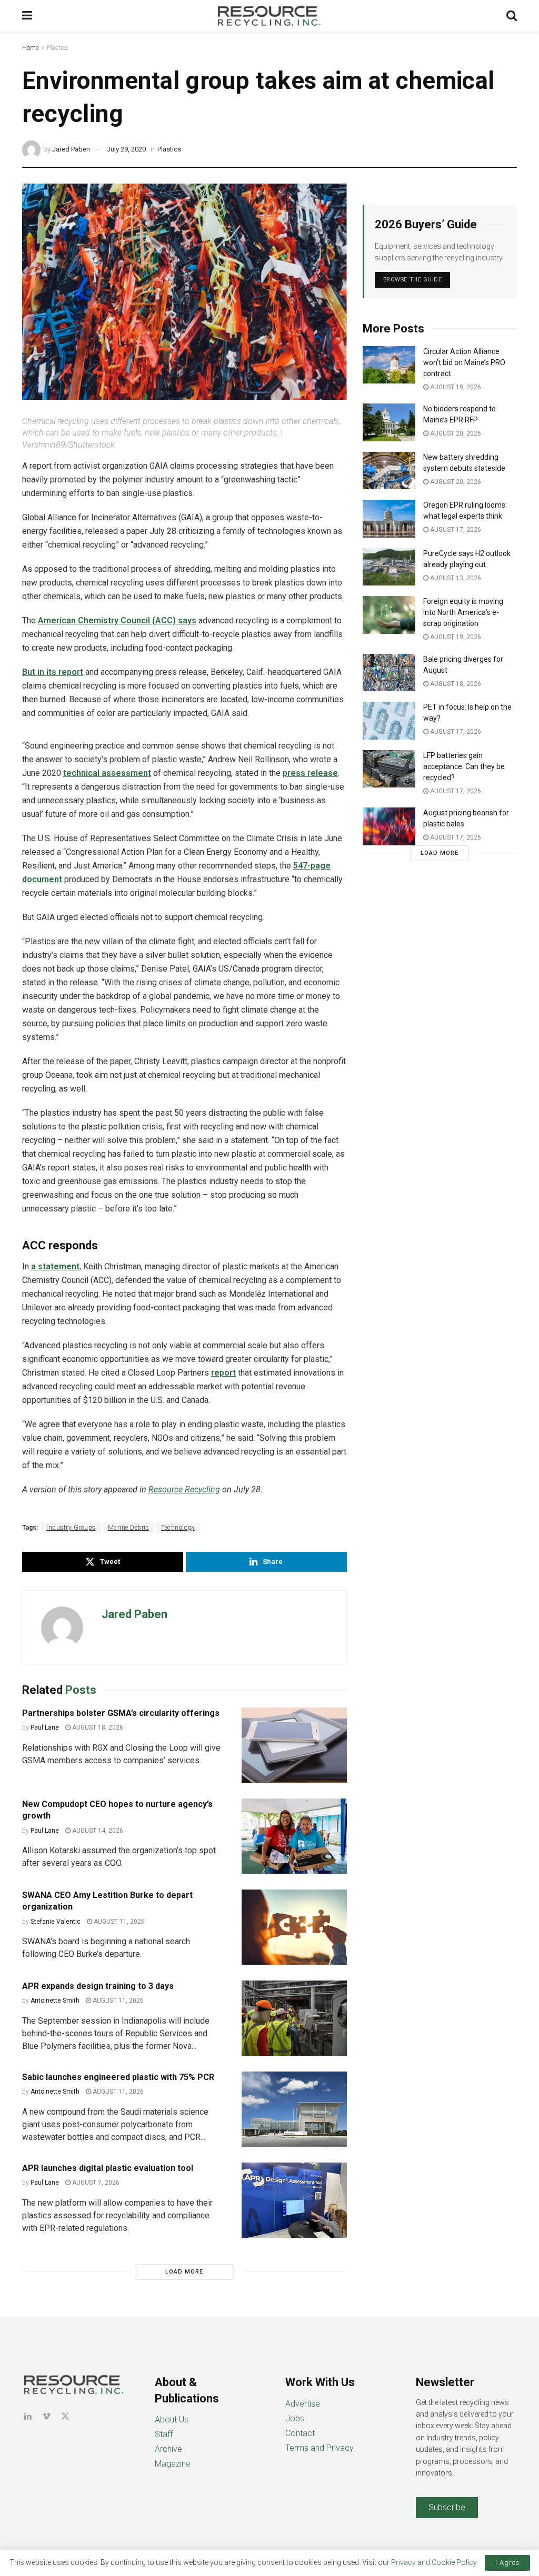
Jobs (295, 2418)
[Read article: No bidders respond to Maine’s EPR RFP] (389, 422)
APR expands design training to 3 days (98, 1986)
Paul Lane (45, 1728)
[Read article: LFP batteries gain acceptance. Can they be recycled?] (389, 769)
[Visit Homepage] (269, 16)
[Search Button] (512, 16)
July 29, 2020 (126, 149)
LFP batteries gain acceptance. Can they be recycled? (464, 766)
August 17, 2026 (455, 530)
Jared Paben (71, 149)
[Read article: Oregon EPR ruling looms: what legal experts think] (389, 519)
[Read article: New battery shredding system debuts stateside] (389, 471)
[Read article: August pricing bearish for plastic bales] (389, 826)
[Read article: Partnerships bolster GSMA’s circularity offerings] (294, 1745)
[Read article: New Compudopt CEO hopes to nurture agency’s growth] (294, 1836)
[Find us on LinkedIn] (28, 2416)
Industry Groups (71, 1528)
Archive (168, 2449)
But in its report (53, 672)
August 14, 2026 (97, 1831)
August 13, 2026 (455, 578)
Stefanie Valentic (56, 1922)
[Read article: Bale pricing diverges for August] (389, 673)
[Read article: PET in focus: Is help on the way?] (389, 721)
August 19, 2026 (455, 387)
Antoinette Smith (55, 2001)
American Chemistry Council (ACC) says (117, 620)
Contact (300, 2433)
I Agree (507, 2563)
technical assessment (107, 773)
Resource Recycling (184, 1489)
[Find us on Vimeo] (46, 2416)
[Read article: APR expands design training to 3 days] (294, 2018)
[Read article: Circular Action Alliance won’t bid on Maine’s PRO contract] (389, 365)
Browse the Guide (413, 280)
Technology (178, 1528)
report (223, 1373)
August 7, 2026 (95, 2183)
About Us (172, 2420)
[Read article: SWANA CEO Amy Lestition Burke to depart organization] (294, 1927)
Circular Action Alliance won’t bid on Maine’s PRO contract (464, 362)
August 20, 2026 (455, 433)
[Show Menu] (27, 16)
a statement (55, 1266)
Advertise (303, 2404)
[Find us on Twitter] (65, 2416)
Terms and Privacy (320, 2448)
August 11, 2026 (118, 1922)
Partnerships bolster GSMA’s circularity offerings (121, 1713)
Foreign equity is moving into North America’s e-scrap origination (463, 612)
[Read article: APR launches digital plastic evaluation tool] (294, 2200)
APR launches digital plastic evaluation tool (108, 2168)
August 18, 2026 (97, 1728)
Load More (184, 2272)
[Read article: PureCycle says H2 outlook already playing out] (389, 567)
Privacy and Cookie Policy (434, 2562)
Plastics (58, 48)
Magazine (173, 2464)
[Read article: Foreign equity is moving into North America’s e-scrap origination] (389, 615)
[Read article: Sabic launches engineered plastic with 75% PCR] (294, 2109)
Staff (164, 2434)
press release (310, 773)
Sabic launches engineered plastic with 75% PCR (118, 2077)
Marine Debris (129, 1528)
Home (30, 48)
